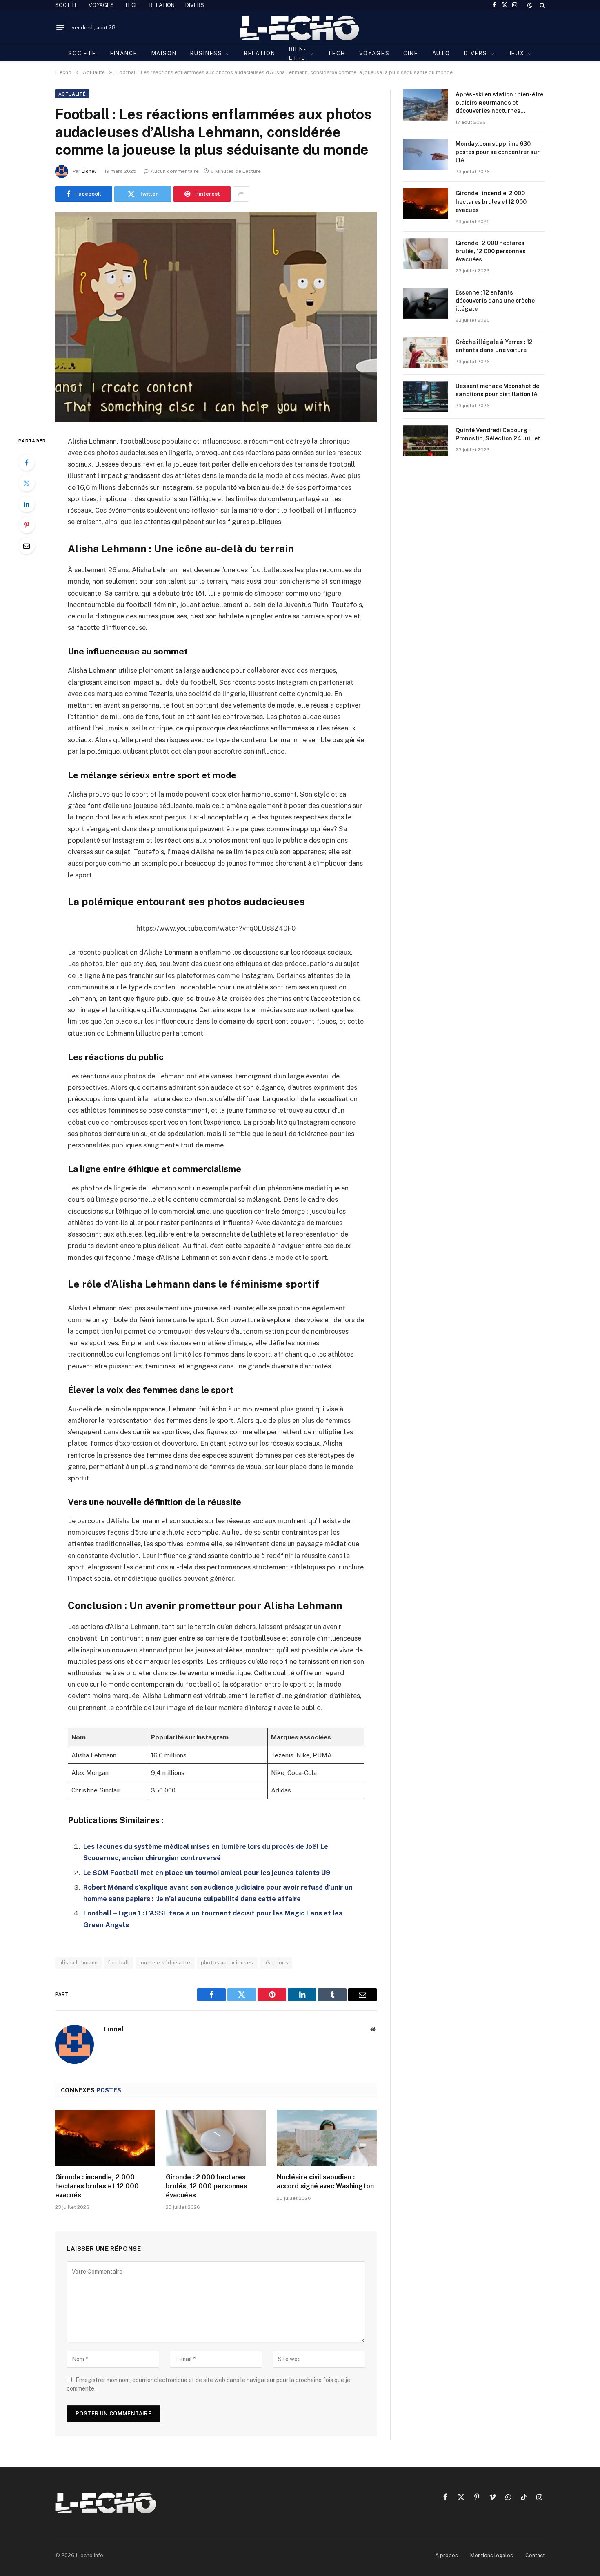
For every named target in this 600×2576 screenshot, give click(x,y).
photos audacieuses (227, 1963)
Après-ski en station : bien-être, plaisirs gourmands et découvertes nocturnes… (500, 103)
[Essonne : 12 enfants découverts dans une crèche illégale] (426, 303)
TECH (132, 5)
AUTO (441, 53)
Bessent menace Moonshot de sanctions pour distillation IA (497, 390)
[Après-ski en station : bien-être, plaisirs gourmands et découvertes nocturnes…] (426, 105)
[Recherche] (541, 5)
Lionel (89, 171)
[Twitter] (27, 483)
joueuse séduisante (165, 1963)
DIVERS (195, 5)
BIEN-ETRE (298, 54)
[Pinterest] (27, 525)
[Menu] (60, 28)
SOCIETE (67, 5)
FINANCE (124, 53)
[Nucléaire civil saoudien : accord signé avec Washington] (327, 2138)
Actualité (72, 94)
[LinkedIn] (27, 504)
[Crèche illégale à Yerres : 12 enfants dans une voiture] (426, 353)
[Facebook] (27, 462)
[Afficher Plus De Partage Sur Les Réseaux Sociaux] (241, 194)
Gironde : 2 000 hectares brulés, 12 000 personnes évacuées (207, 2186)
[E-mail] (27, 546)
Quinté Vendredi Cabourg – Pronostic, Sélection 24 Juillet (498, 434)
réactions (276, 1963)
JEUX (517, 53)
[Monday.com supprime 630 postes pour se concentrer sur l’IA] (426, 154)
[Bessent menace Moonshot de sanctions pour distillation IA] (426, 397)
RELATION (162, 5)
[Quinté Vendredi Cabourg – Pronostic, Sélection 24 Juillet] (426, 441)
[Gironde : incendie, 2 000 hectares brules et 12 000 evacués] (105, 2138)
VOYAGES (101, 5)
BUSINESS (206, 53)
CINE (411, 53)
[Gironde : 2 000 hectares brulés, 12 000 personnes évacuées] (216, 2138)
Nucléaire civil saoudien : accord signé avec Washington (325, 2182)
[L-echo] (300, 28)
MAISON (164, 53)
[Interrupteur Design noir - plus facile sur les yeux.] (530, 5)
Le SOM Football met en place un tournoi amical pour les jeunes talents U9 (207, 1873)
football (118, 1963)
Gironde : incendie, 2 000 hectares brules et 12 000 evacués (97, 2186)
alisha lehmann (78, 1963)
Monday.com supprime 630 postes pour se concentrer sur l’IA (498, 152)
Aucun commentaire (175, 171)
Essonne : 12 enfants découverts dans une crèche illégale (495, 301)
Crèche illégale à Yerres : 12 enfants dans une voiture (494, 346)
